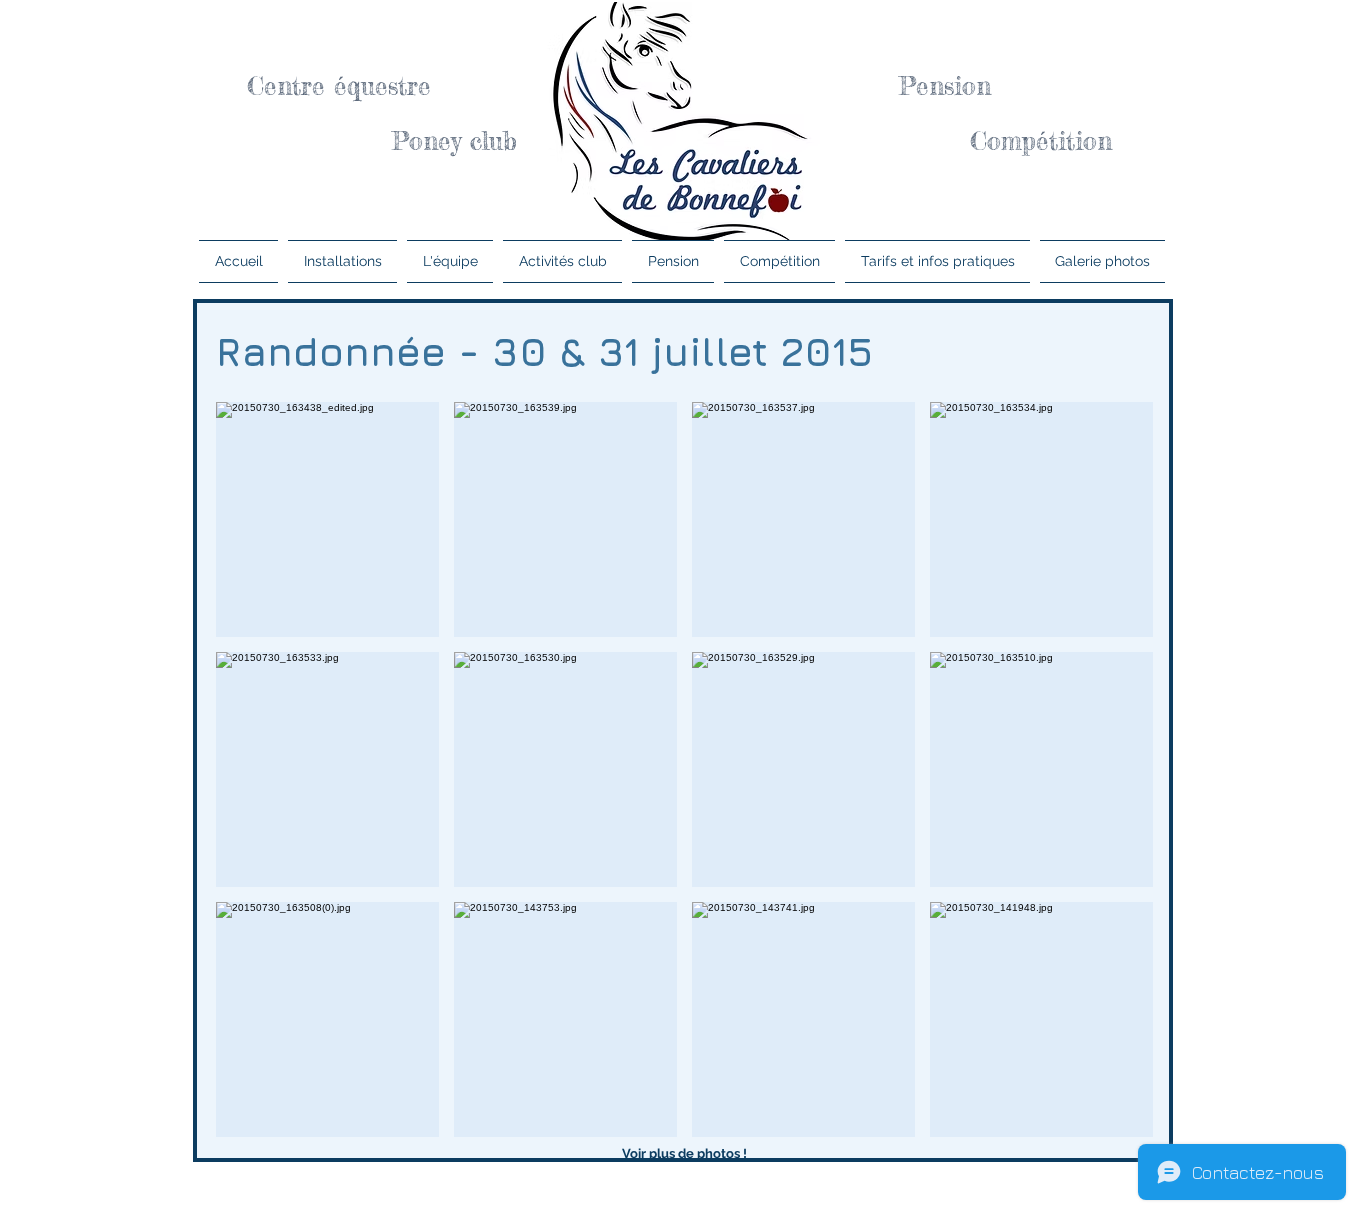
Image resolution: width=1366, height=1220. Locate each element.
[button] (327, 519)
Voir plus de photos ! (684, 1153)
